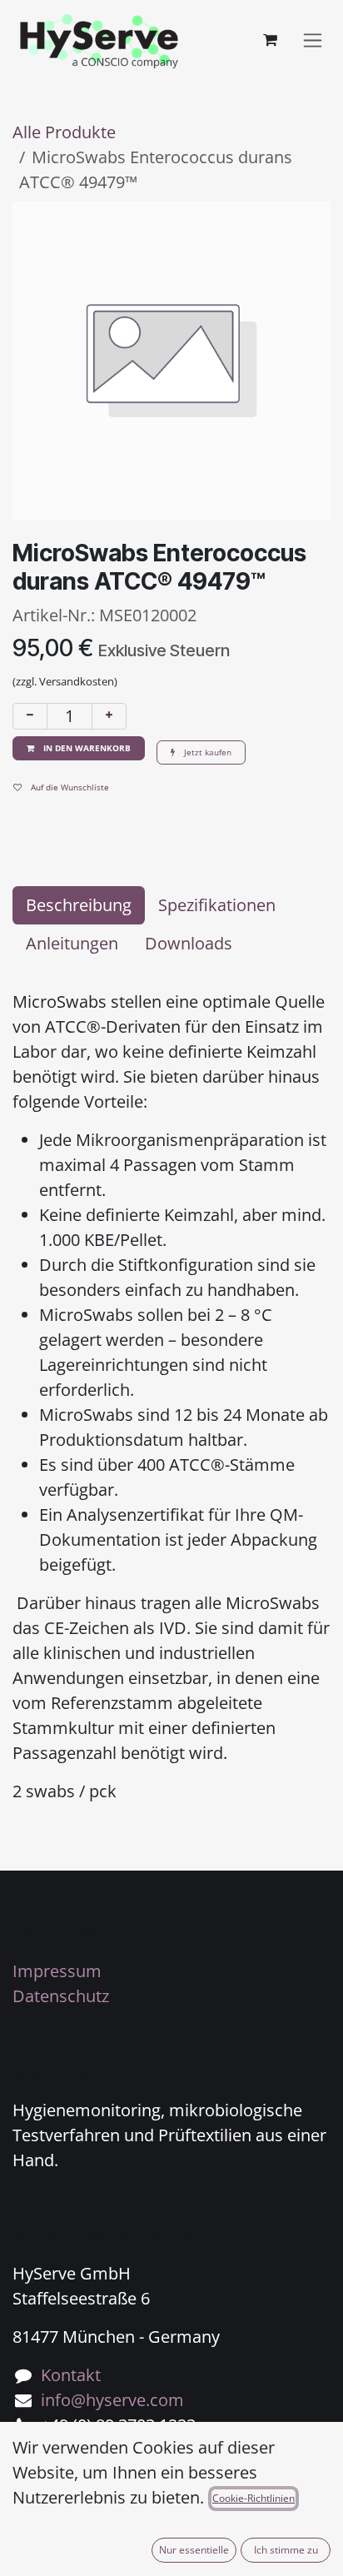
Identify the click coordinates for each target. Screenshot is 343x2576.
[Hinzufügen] (109, 716)
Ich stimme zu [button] (286, 2550)
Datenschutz (61, 1996)
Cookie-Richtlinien (254, 2498)
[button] (79, 748)
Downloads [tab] (189, 943)
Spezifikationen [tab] (217, 905)
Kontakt (71, 2375)
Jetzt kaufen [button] (206, 752)
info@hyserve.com (112, 2400)
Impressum (57, 1971)
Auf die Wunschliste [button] (69, 787)
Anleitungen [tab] (72, 943)
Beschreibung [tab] (79, 905)
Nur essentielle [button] (194, 2550)
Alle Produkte (64, 132)
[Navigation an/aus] (313, 40)
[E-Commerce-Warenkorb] (270, 40)
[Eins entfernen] (30, 716)
